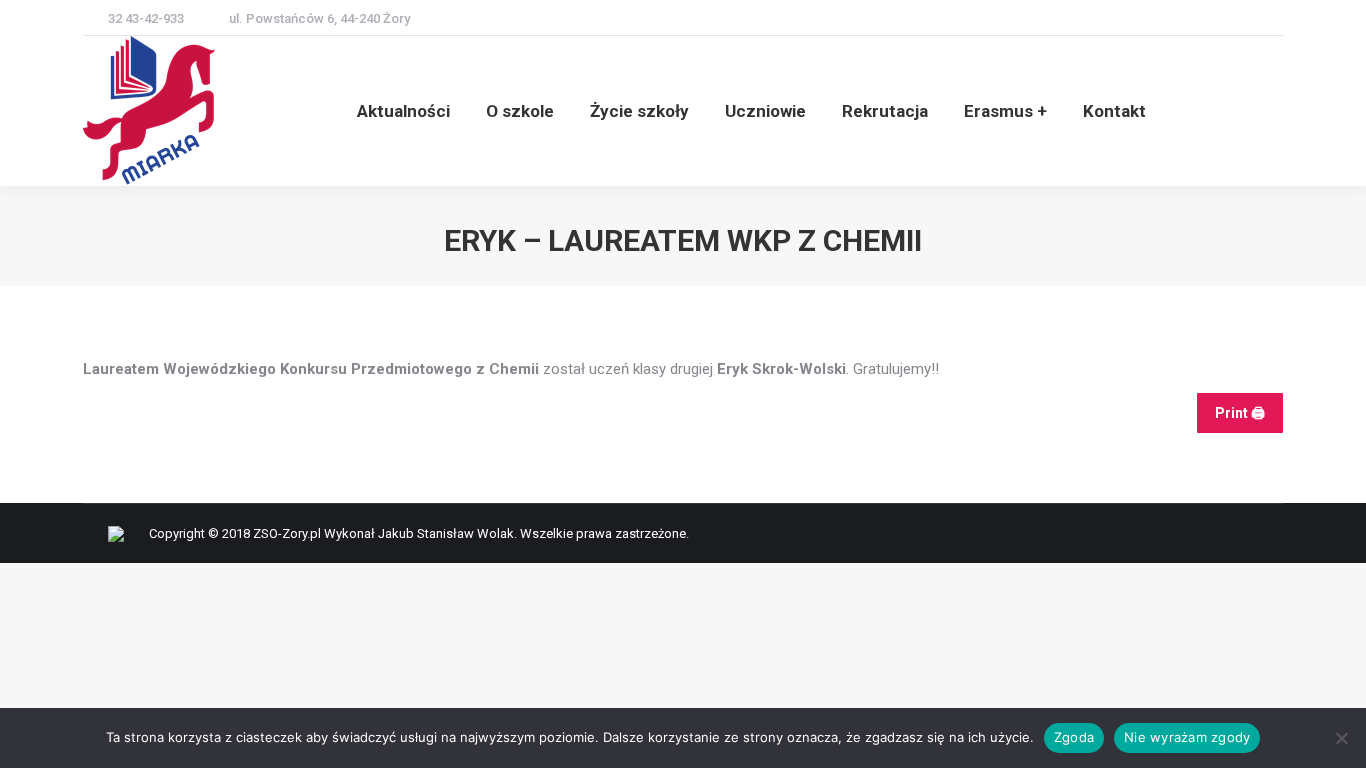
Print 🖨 (1240, 413)
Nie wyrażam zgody (1187, 737)
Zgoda (1074, 737)
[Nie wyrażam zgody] (1341, 738)
